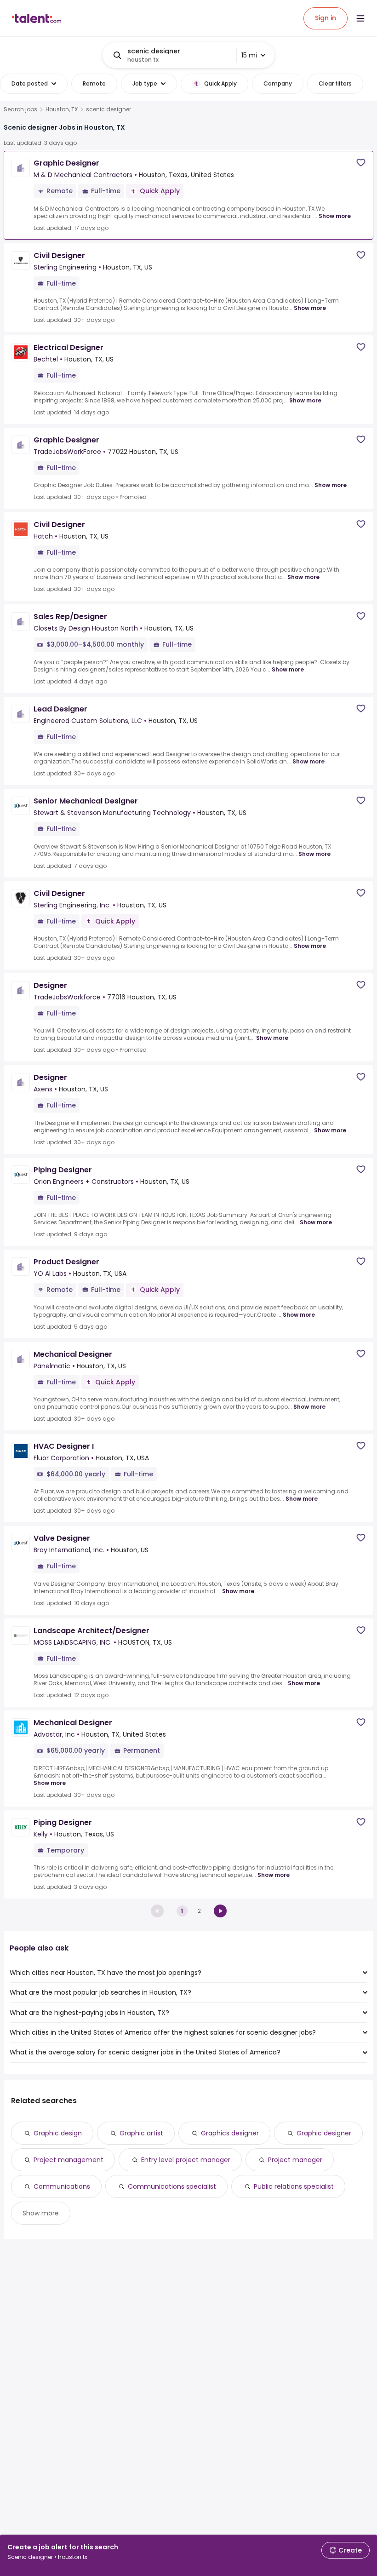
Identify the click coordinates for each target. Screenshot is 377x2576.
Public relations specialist (294, 2186)
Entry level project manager (186, 2160)
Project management (69, 2160)
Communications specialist (172, 2186)
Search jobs (20, 109)
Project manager (295, 2160)
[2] (220, 1911)
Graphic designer (324, 2133)
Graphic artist (141, 2133)
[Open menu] (360, 18)
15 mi (249, 55)
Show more (335, 216)
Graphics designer (230, 2133)
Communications (62, 2186)
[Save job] (361, 163)
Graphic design (58, 2133)
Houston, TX (62, 109)
